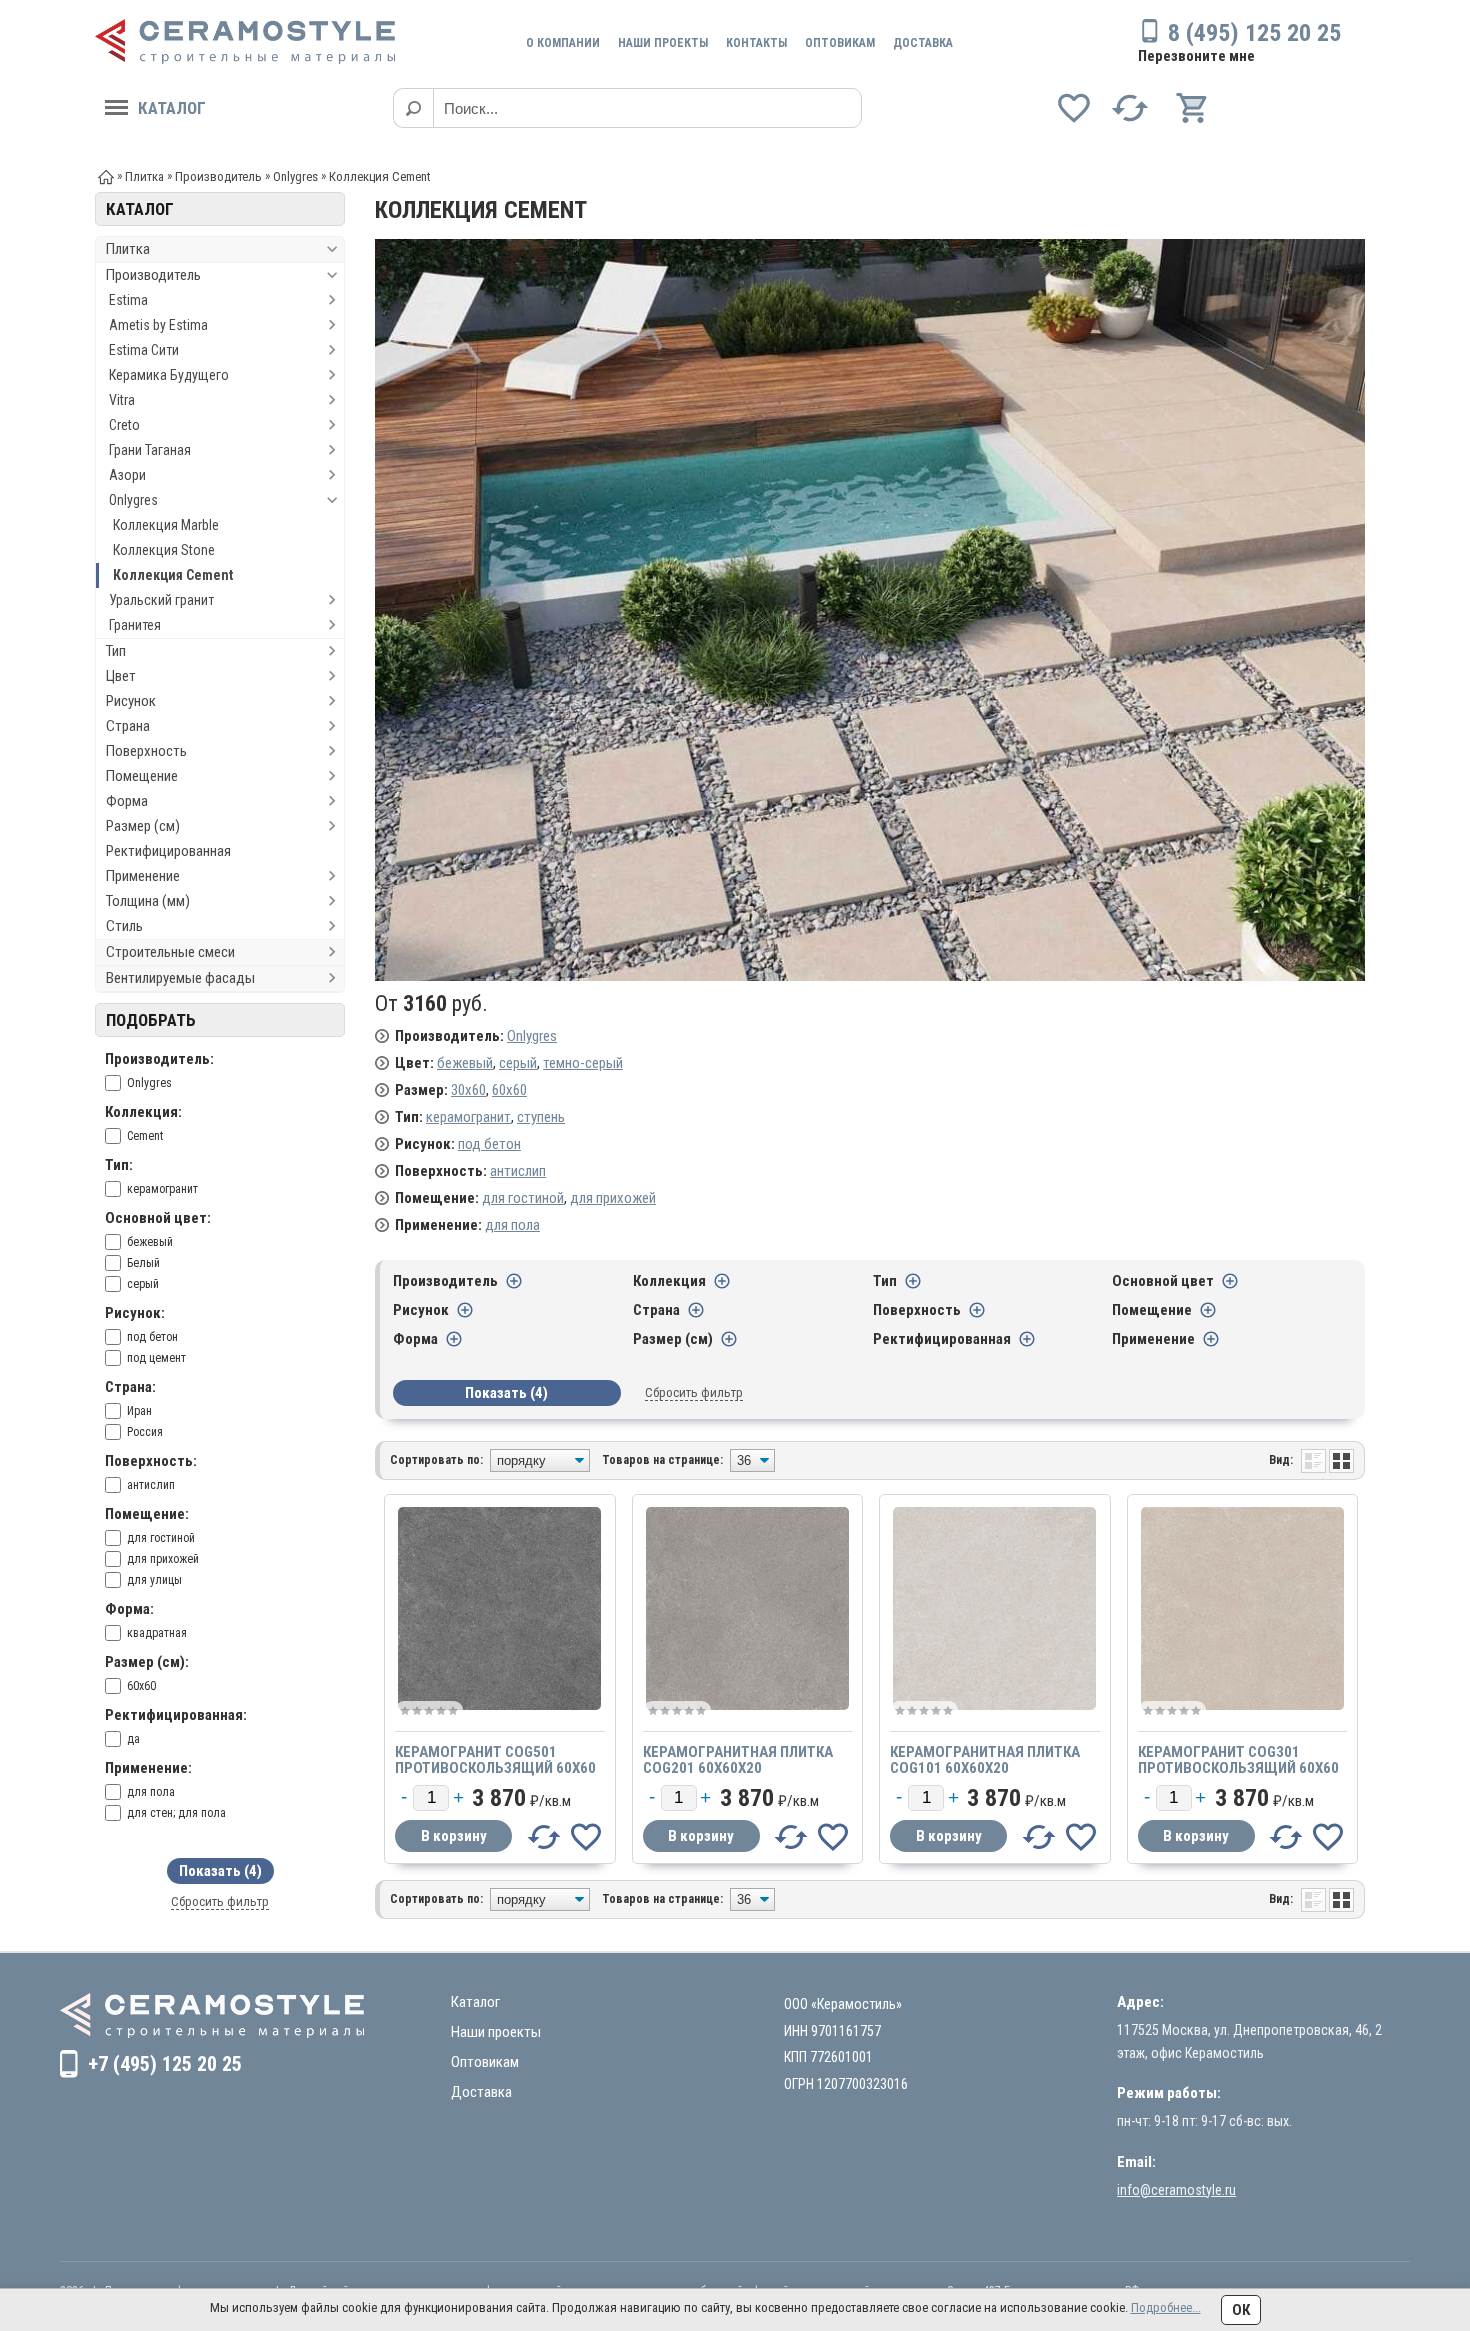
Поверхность (146, 751)
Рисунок (131, 701)
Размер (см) (143, 826)
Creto (124, 425)
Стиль (124, 926)
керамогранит (468, 1117)
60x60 (509, 1090)
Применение (143, 876)
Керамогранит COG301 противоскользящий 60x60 (1238, 1760)
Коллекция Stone (164, 550)
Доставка (923, 43)
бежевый (465, 1063)
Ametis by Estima (158, 325)
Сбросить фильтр (220, 1901)
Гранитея (135, 625)
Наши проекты (663, 43)
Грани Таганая (150, 450)
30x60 (468, 1090)
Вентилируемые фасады (180, 978)
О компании (563, 43)
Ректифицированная (168, 851)
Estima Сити (144, 350)
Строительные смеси (170, 952)
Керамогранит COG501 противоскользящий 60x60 (495, 1760)
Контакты (756, 43)
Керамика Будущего (169, 375)
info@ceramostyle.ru (1176, 2190)
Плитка (128, 249)
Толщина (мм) (148, 901)
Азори (127, 475)
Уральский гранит (161, 600)
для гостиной (523, 1198)
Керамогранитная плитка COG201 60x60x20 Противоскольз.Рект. (738, 1768)
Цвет (121, 676)
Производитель (153, 275)
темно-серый (583, 1063)
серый (518, 1063)
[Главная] (106, 175)
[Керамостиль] (245, 41)
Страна (128, 726)
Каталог (172, 108)
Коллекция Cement (173, 575)
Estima (128, 300)
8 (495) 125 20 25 (1254, 33)
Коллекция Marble (166, 525)
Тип (116, 651)
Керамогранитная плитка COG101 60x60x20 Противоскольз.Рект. (985, 1768)
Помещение (142, 776)
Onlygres (133, 500)
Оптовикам (840, 43)
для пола (512, 1225)
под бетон (489, 1144)
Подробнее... (1166, 2307)
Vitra (122, 400)
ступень (541, 1117)
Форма (127, 801)
